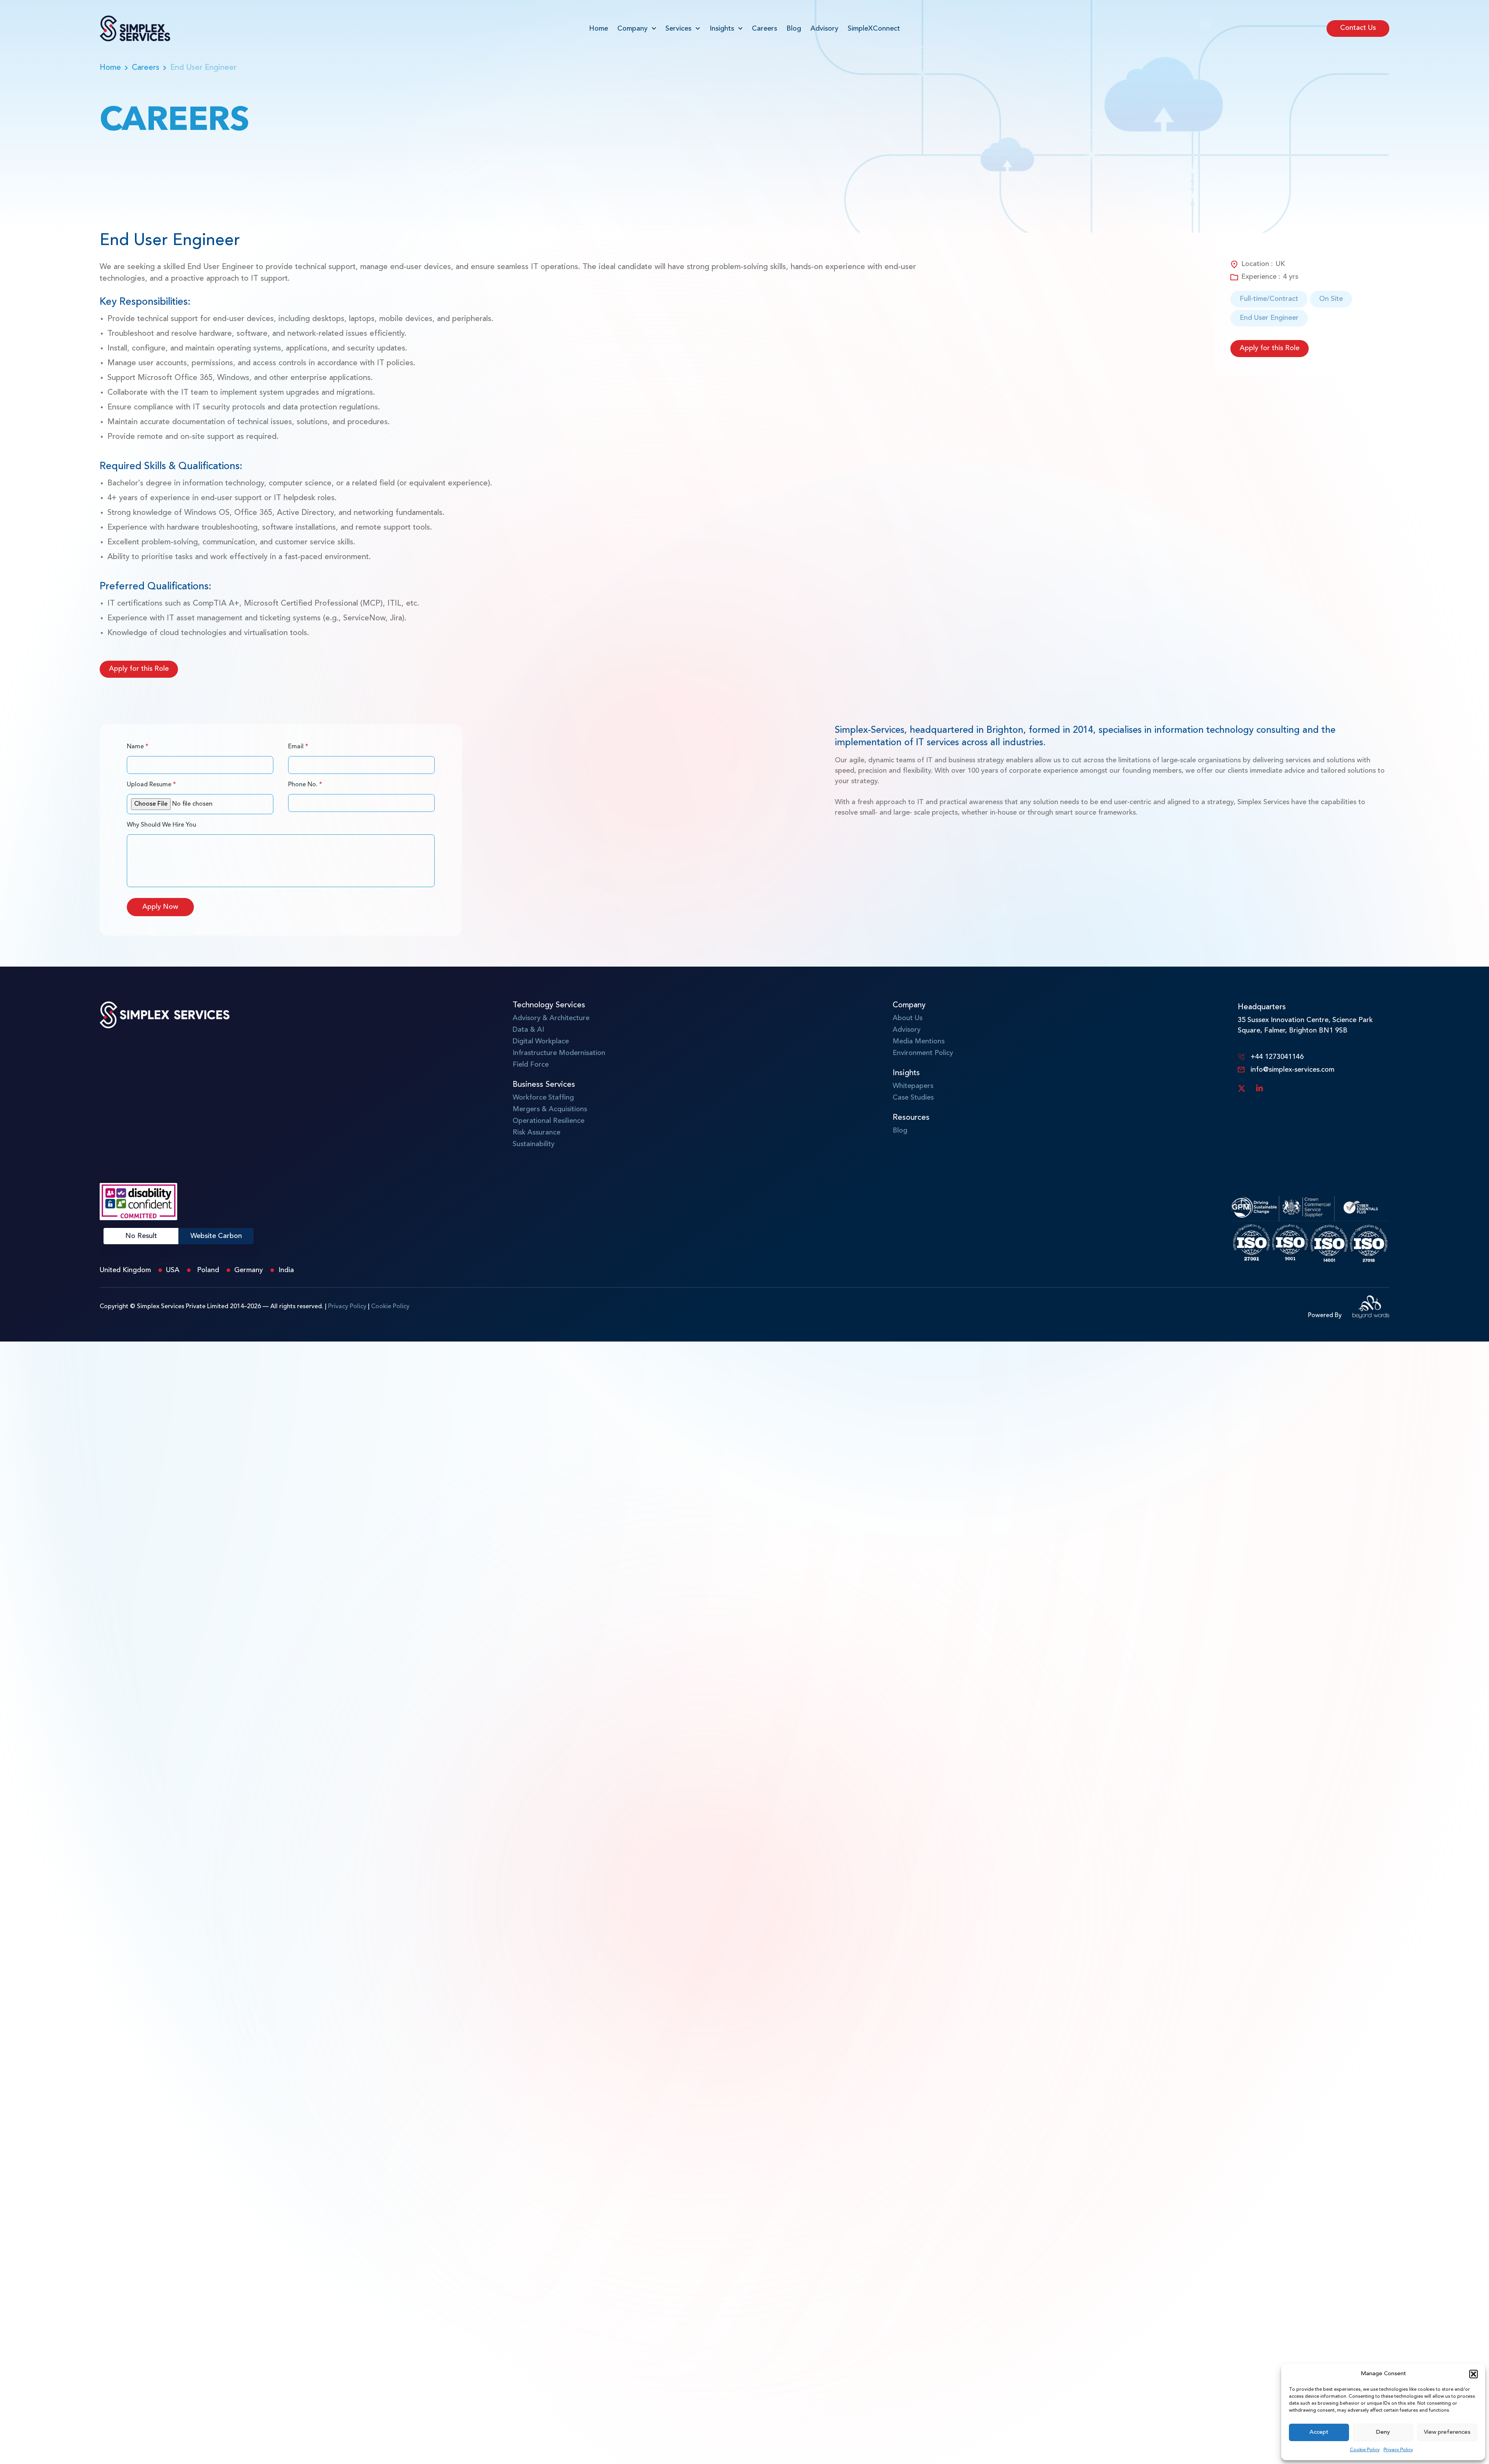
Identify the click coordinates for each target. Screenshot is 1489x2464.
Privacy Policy (1398, 2450)
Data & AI (528, 1030)
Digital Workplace (541, 1041)
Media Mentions (919, 1041)
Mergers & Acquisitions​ (550, 1109)
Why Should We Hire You (162, 825)
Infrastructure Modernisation (559, 1053)
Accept (1319, 2432)
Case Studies (913, 1098)
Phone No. (305, 785)
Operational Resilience (548, 1121)
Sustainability (534, 1144)
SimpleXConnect (874, 29)
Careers (764, 29)
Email (298, 747)
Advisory (824, 29)
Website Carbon (216, 1236)
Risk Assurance (536, 1133)
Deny (1383, 2432)
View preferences (1447, 2432)
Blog (794, 29)
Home (599, 29)
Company (632, 29)
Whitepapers (913, 1086)
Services (678, 29)
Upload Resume (151, 785)
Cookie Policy (1365, 2450)
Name (138, 747)
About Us (908, 1018)
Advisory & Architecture (551, 1018)
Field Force (531, 1065)
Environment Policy (923, 1053)
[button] (1473, 2374)
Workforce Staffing (543, 1098)
